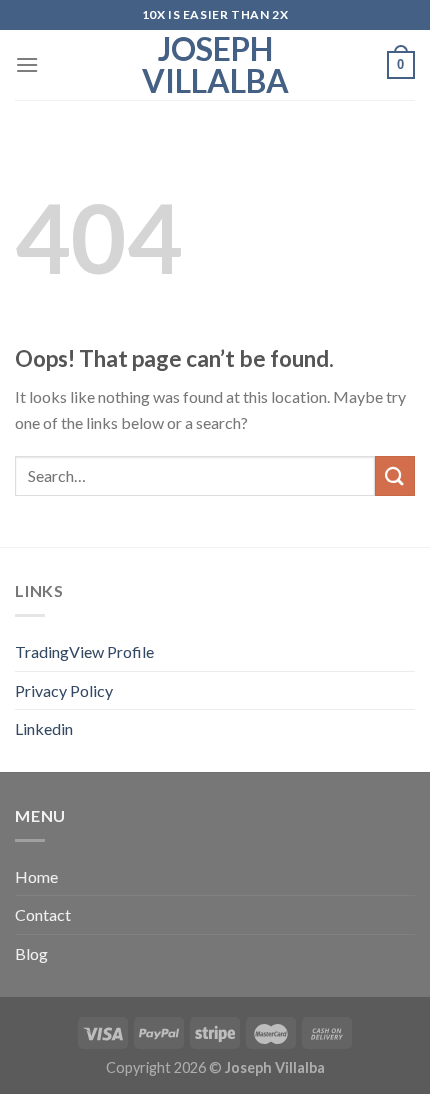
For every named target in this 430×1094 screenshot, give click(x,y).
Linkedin (44, 728)
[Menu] (27, 64)
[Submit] (395, 475)
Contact (43, 914)
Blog (31, 953)
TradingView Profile (84, 651)
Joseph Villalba (215, 65)
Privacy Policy (64, 690)
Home (36, 876)
